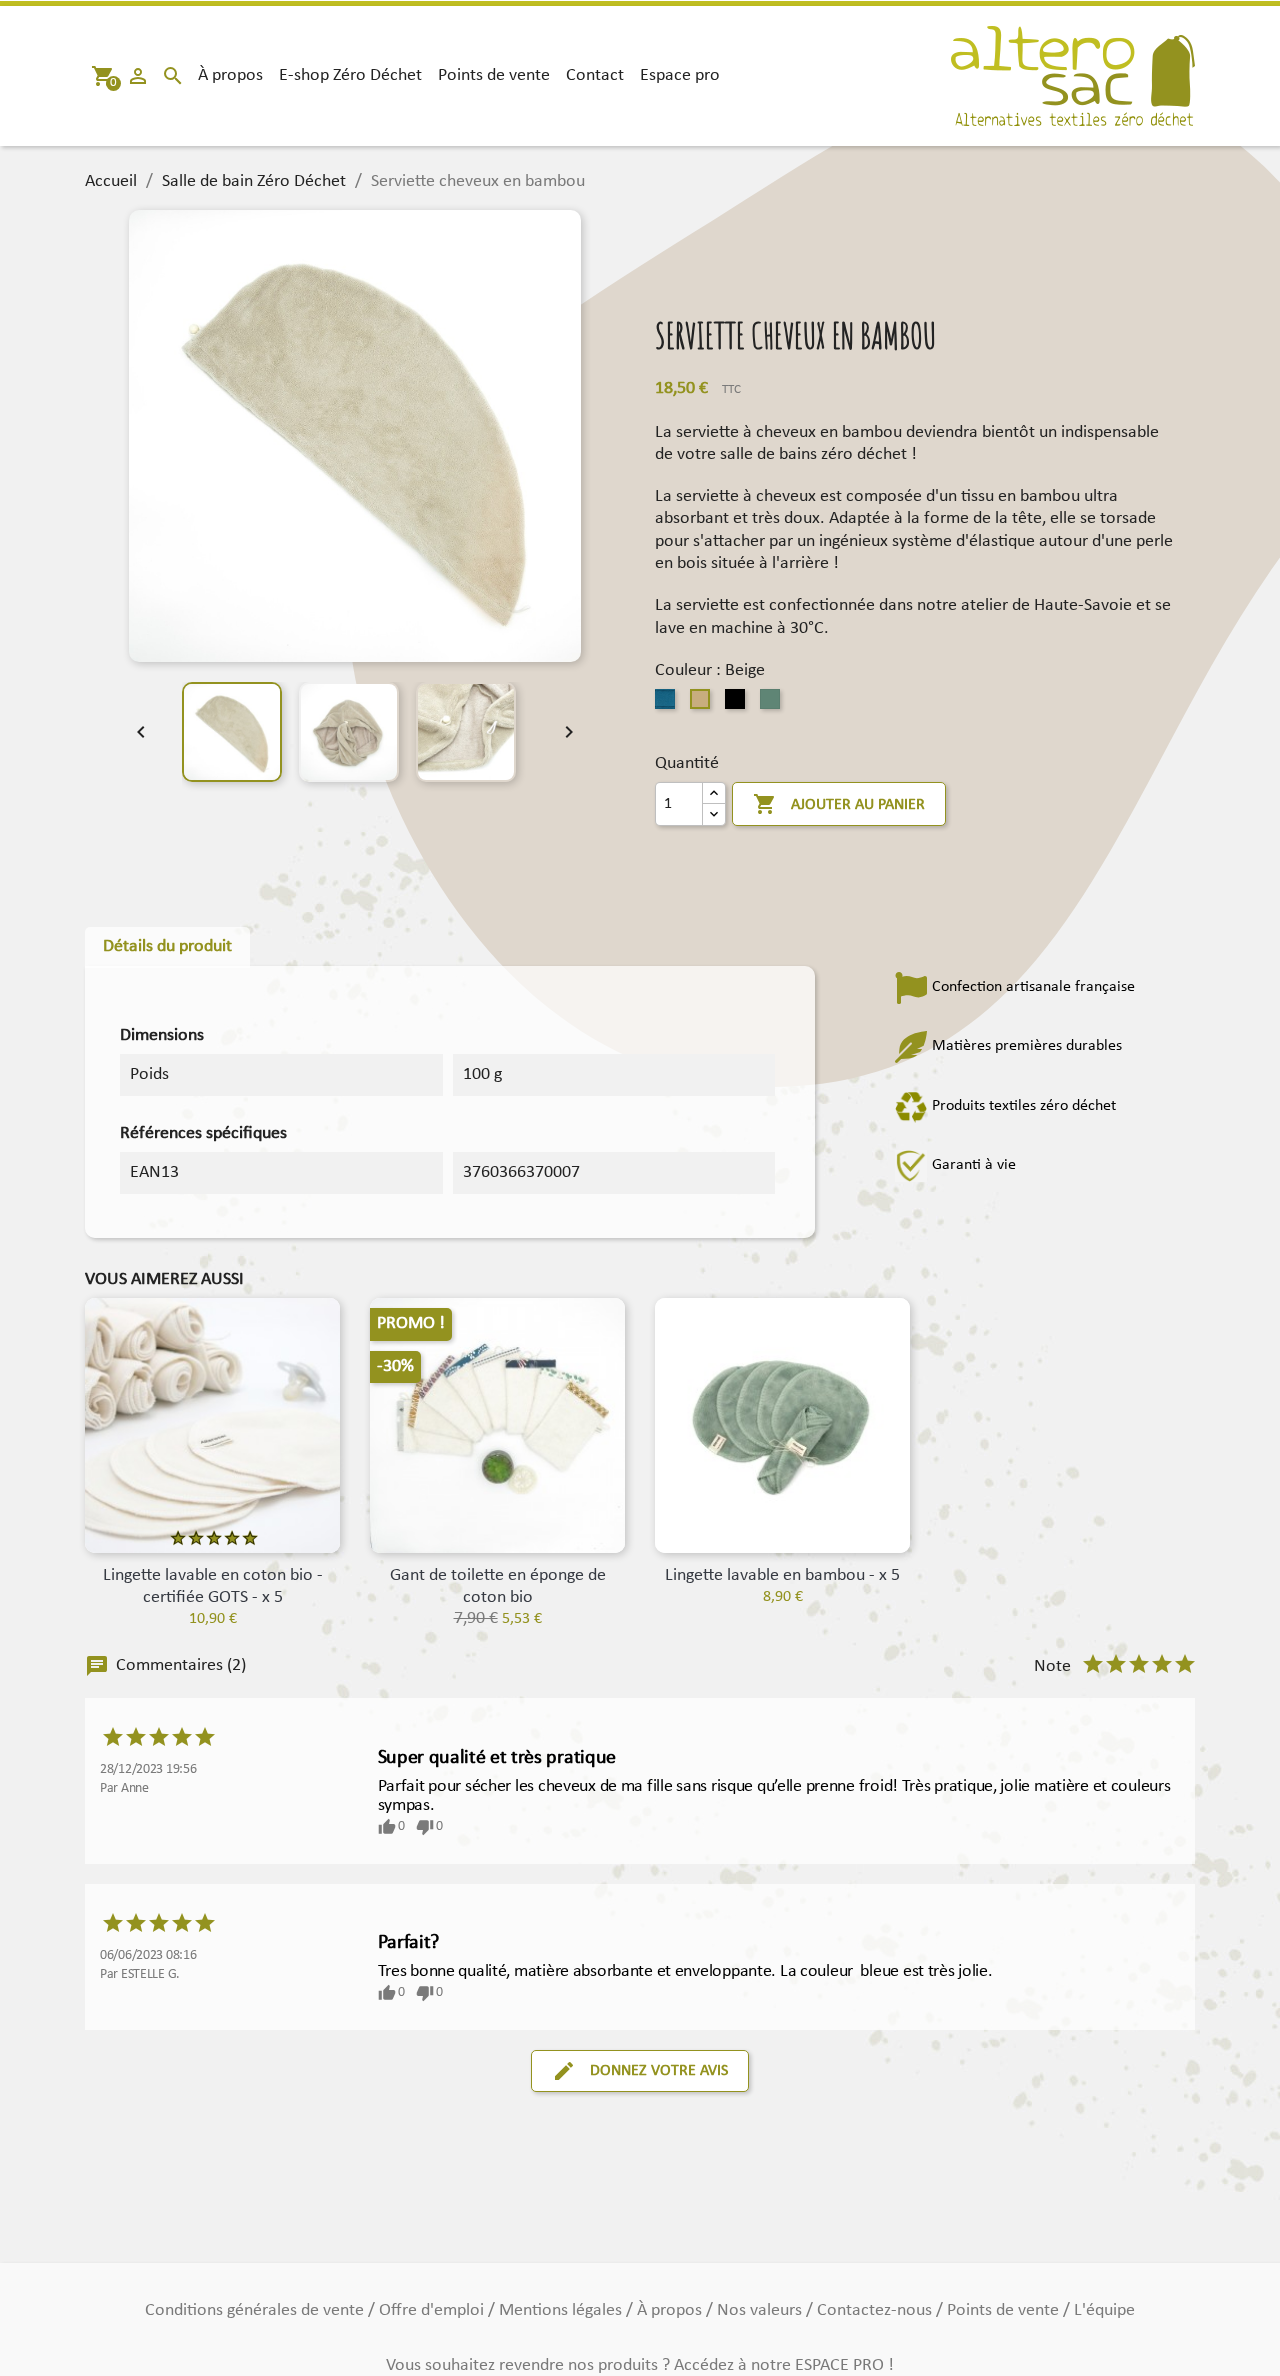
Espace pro (680, 75)
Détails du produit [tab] (167, 946)
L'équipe (1104, 2310)
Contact (595, 75)
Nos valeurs (761, 2310)
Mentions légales (562, 2310)
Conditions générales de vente (256, 2310)
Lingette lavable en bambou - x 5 (782, 1575)
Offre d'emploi (433, 2310)
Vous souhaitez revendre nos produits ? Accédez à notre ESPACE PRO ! (640, 2365)
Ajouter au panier (839, 804)
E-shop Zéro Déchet (350, 75)
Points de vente (494, 75)
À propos (230, 75)
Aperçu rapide (497, 1532)
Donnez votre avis (640, 2071)
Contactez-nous (876, 2310)
